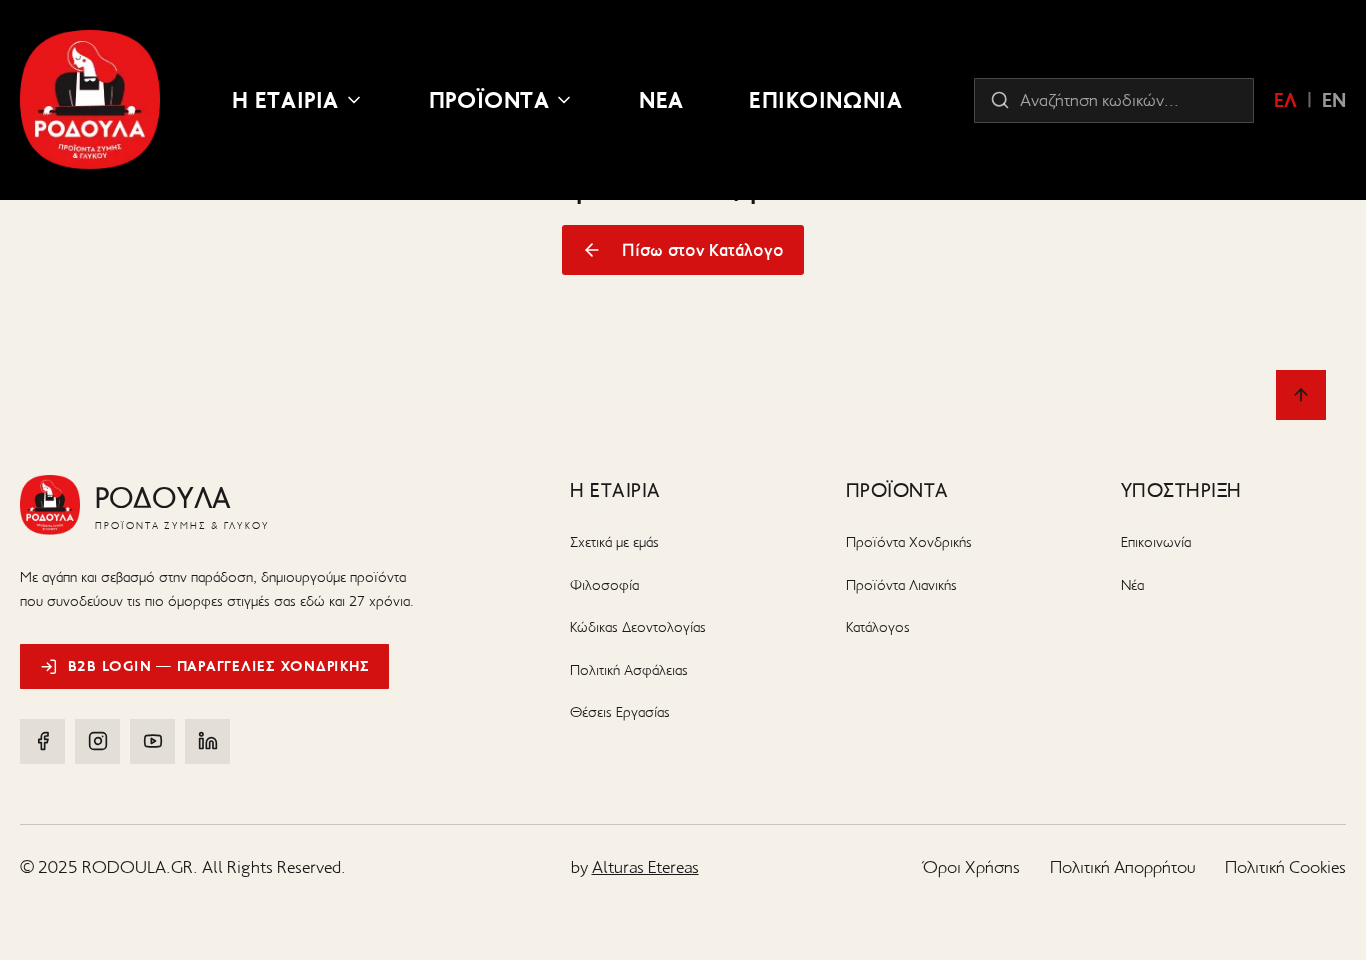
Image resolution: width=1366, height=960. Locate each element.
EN (1334, 100)
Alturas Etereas (645, 867)
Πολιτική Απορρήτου (1122, 867)
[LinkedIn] (207, 741)
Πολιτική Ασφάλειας (629, 670)
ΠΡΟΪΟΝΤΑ (489, 100)
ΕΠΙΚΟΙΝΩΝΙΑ (825, 100)
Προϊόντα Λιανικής (901, 585)
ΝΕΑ (661, 100)
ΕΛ (1285, 100)
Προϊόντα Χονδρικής (909, 542)
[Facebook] (42, 741)
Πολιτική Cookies (1285, 867)
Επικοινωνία (1156, 542)
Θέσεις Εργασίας (620, 712)
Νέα (1132, 585)
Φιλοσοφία (604, 585)
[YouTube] (152, 741)
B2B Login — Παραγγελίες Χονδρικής (219, 666)
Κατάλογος (878, 627)
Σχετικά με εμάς (614, 542)
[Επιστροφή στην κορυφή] (1301, 395)
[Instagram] (97, 741)
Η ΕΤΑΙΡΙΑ (285, 100)
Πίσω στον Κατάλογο (703, 250)
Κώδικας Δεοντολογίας (638, 627)
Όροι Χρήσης (971, 867)
